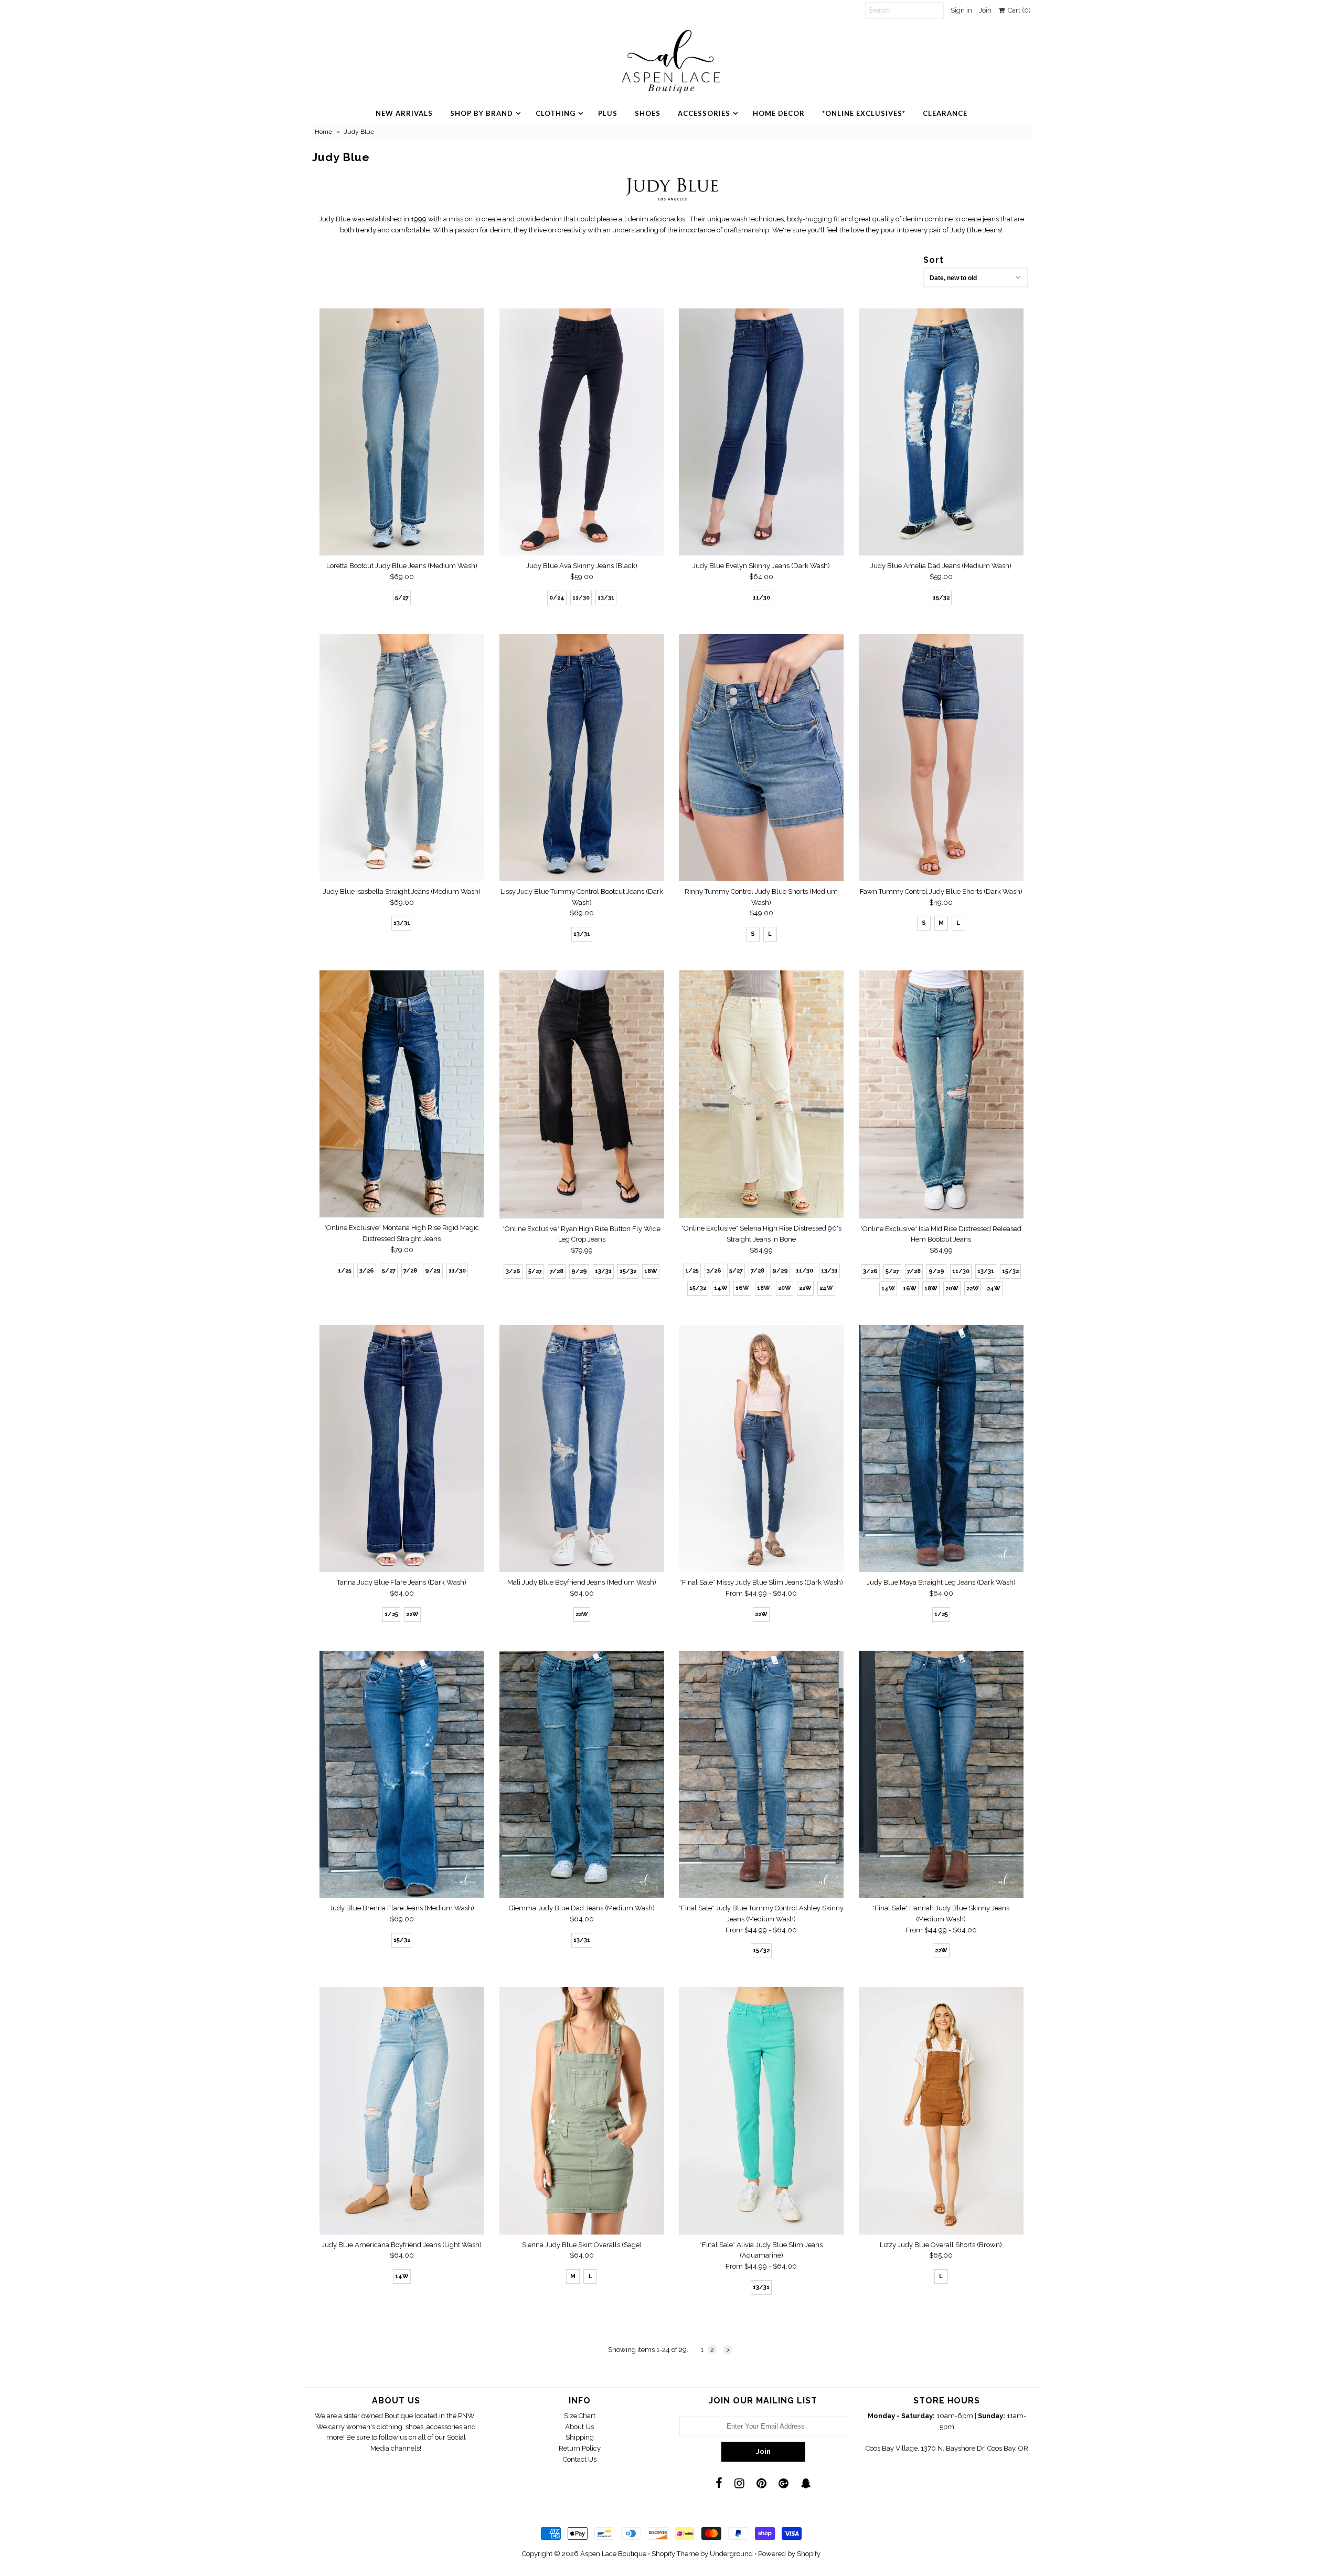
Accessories (704, 113)
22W (805, 1288)
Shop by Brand (482, 113)
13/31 (606, 598)
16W (742, 1288)
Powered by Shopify (789, 2554)
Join (985, 10)
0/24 (557, 598)
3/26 (367, 1271)
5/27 (402, 598)
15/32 (941, 598)
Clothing (556, 113)
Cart (1018, 10)
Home (323, 132)
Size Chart (580, 2416)
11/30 (581, 598)
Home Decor (779, 113)
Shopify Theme (675, 2554)
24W (826, 1288)
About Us (579, 2427)
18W (651, 1271)
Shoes (648, 113)
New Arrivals (404, 113)
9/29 (433, 1271)
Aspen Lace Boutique (613, 2554)
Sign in (961, 10)
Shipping (580, 2437)
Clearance (945, 113)
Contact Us (580, 2459)
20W (785, 1288)
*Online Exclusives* (864, 113)
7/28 (410, 1271)
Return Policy (580, 2448)
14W (721, 1288)
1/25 (345, 1271)
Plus (608, 113)
